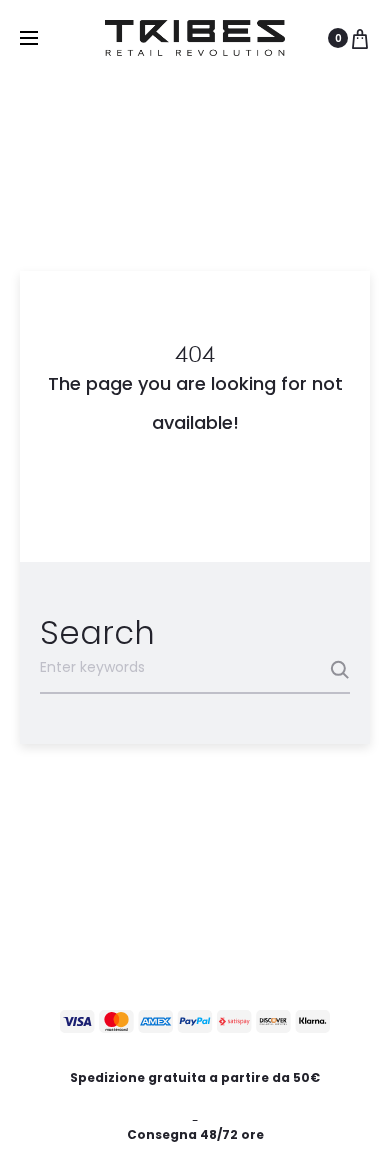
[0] (360, 38)
